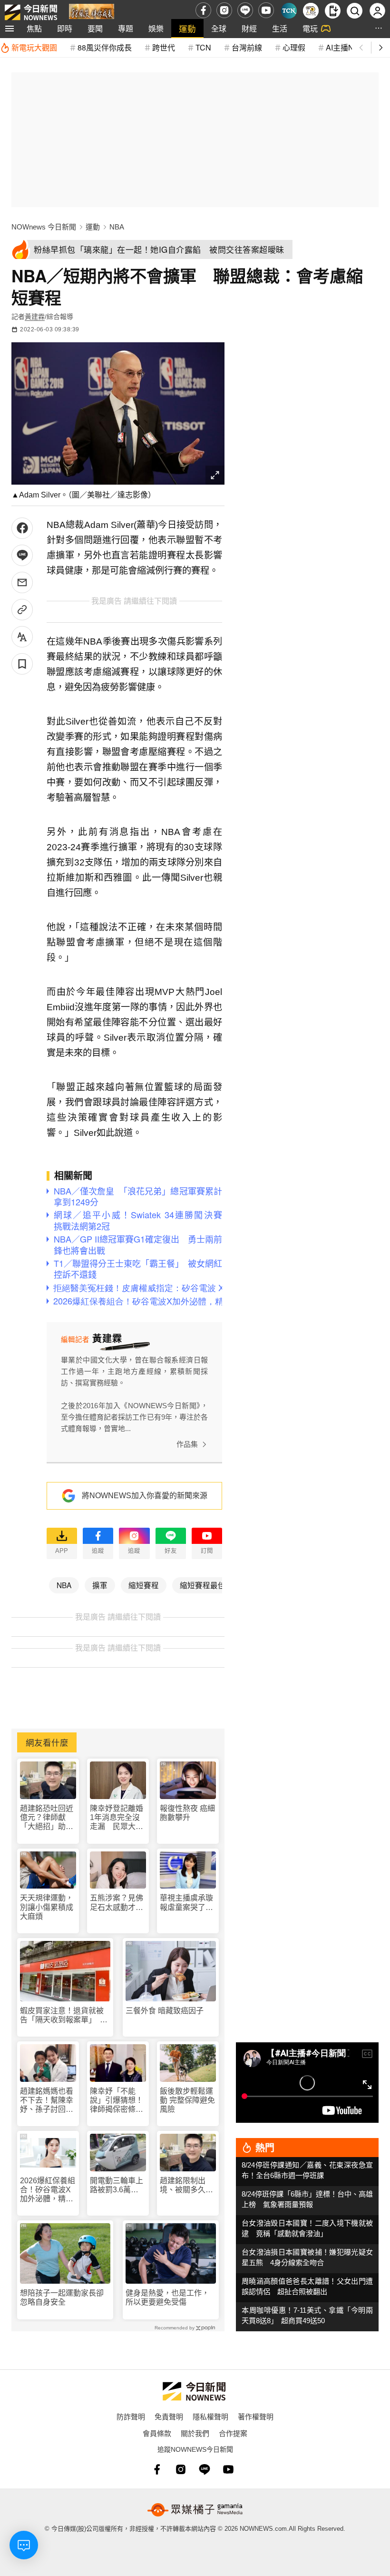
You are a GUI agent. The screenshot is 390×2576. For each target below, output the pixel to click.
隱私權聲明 (210, 2416)
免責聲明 (169, 2416)
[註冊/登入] (377, 11)
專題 (126, 28)
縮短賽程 (144, 1585)
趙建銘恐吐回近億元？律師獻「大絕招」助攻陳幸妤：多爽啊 (47, 1818)
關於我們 (195, 2433)
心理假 (294, 47)
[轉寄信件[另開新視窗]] (22, 582)
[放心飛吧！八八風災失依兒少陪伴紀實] (92, 13)
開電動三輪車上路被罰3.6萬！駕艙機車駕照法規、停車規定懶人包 (117, 2185)
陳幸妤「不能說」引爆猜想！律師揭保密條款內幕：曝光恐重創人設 (117, 2101)
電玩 (310, 28)
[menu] (10, 29)
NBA (117, 227)
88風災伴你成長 (105, 47)
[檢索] (355, 11)
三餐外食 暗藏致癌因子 (165, 2011)
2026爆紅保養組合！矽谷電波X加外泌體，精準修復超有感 (48, 2190)
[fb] (203, 10)
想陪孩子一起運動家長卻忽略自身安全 (62, 2298)
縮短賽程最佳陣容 (210, 1585)
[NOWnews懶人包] (311, 11)
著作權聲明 (256, 2416)
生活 (280, 28)
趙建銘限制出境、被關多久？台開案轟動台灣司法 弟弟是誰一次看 (186, 2185)
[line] (245, 10)
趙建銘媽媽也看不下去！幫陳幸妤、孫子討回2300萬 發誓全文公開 (48, 2101)
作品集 (187, 1444)
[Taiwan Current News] (289, 11)
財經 (249, 28)
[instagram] (224, 10)
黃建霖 (35, 317)
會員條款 (157, 2433)
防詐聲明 (131, 2416)
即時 (65, 28)
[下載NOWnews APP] (333, 11)
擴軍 (100, 1585)
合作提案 (233, 2433)
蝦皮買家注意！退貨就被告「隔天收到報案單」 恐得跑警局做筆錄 (64, 2015)
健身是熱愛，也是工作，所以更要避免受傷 (167, 2298)
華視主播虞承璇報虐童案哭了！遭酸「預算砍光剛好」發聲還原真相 (186, 1903)
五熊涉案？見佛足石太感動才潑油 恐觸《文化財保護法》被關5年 (117, 1903)
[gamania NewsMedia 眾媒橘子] (195, 2510)
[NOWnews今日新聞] (31, 10)
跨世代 (164, 47)
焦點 (34, 28)
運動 (187, 28)
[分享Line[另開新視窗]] (22, 555)
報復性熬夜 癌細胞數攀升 (187, 1813)
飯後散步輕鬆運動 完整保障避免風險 (187, 2100)
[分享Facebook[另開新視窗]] (22, 528)
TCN (203, 47)
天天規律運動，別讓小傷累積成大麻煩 (47, 1907)
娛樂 (156, 28)
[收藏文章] (22, 664)
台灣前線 (247, 47)
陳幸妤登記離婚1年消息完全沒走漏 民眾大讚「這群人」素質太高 (117, 1818)
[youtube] (266, 10)
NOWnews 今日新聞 (44, 227)
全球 (219, 28)
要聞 (95, 28)
